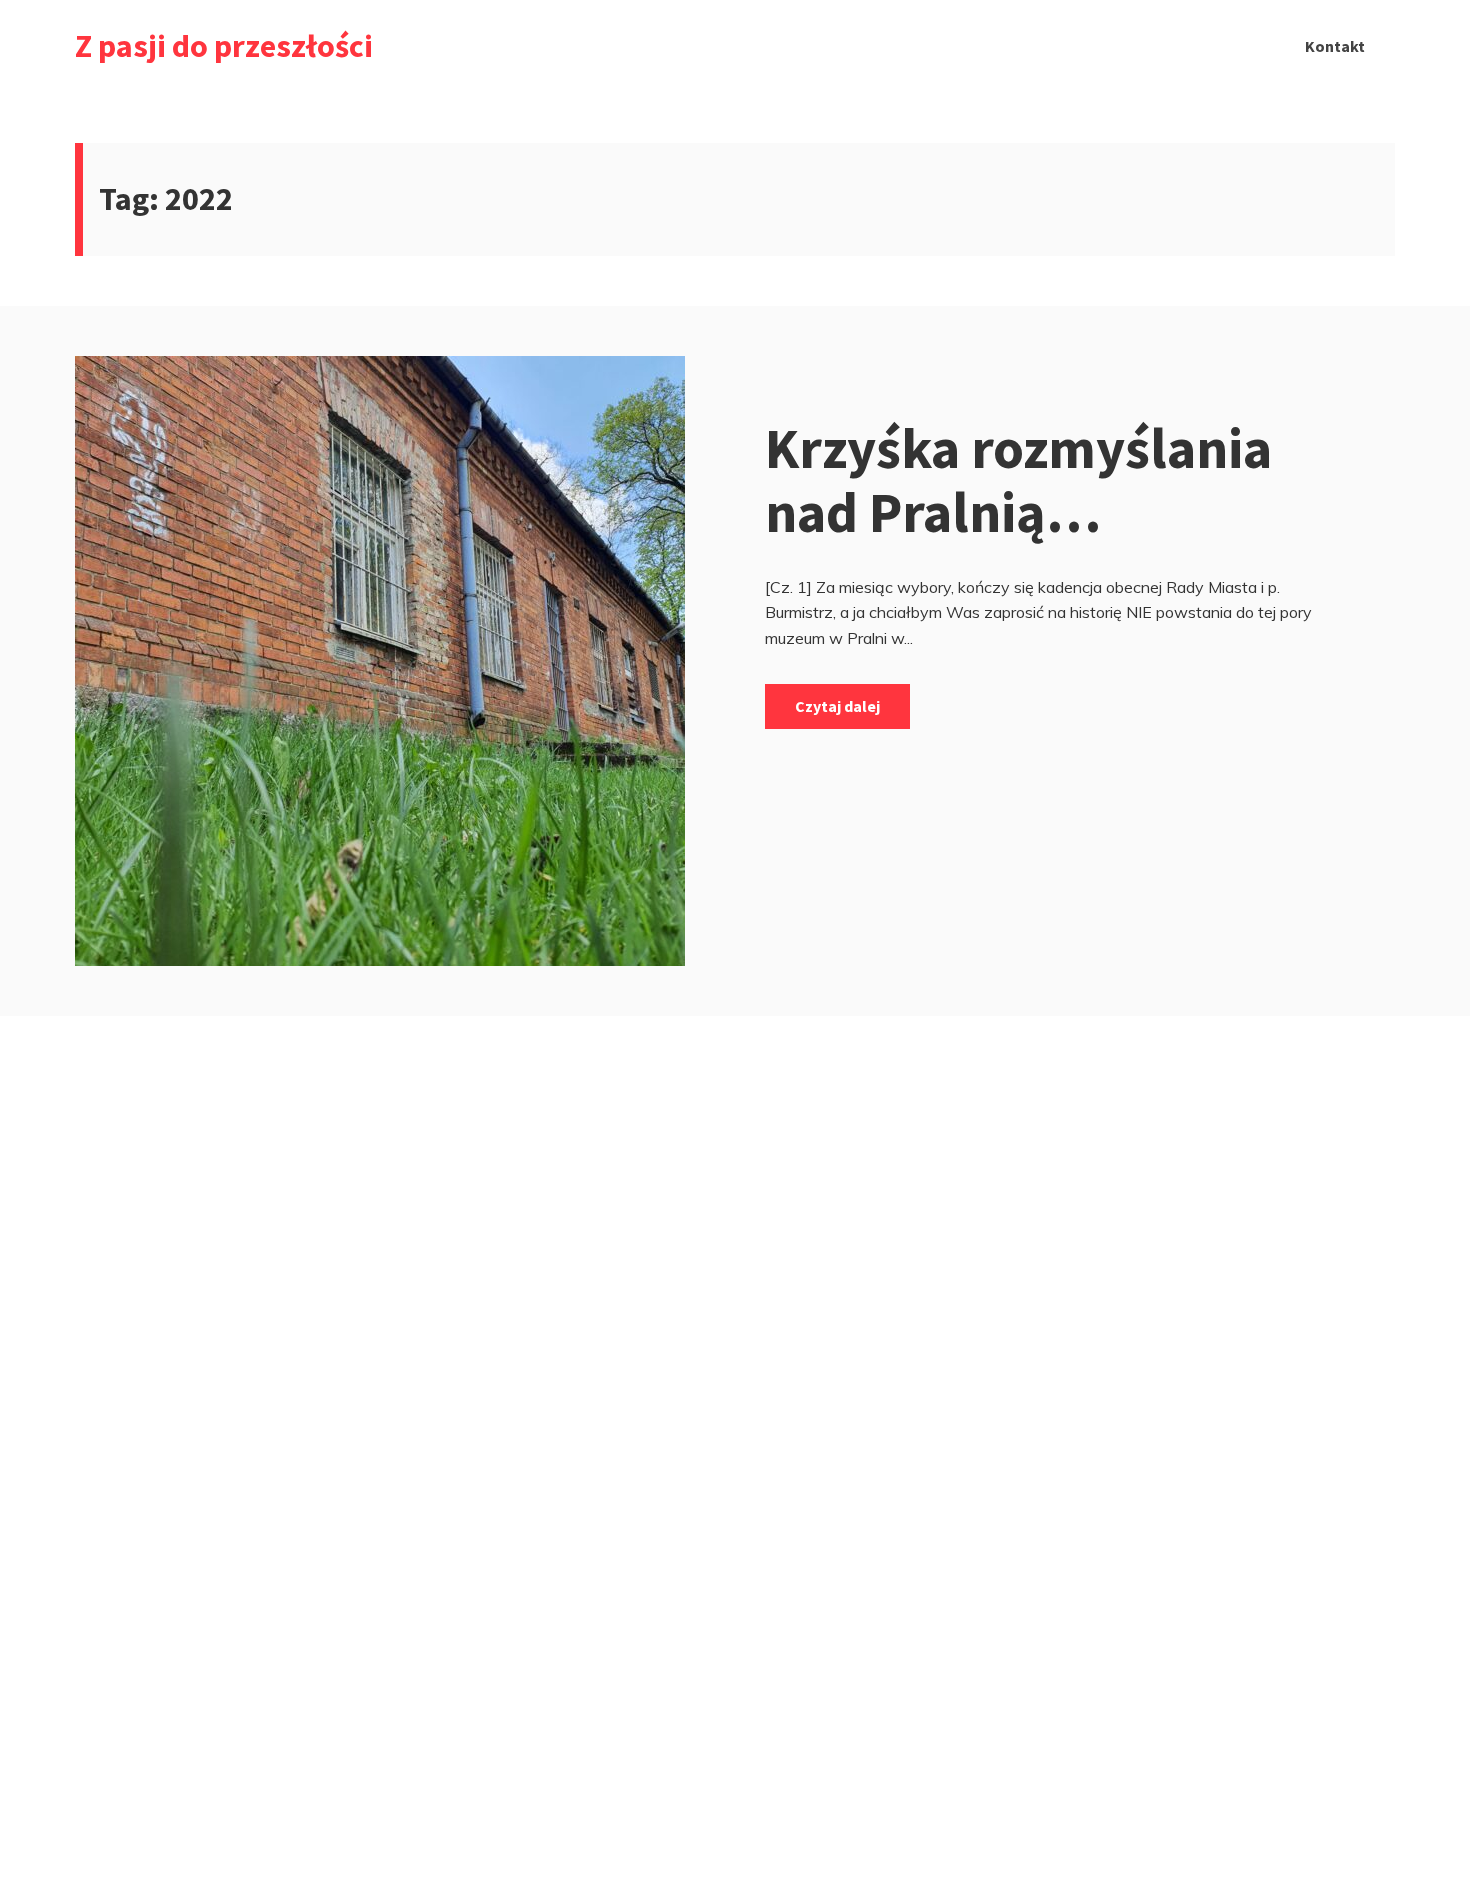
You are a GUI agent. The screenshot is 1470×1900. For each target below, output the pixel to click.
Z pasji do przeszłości (224, 46)
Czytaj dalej (837, 706)
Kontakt (1335, 46)
